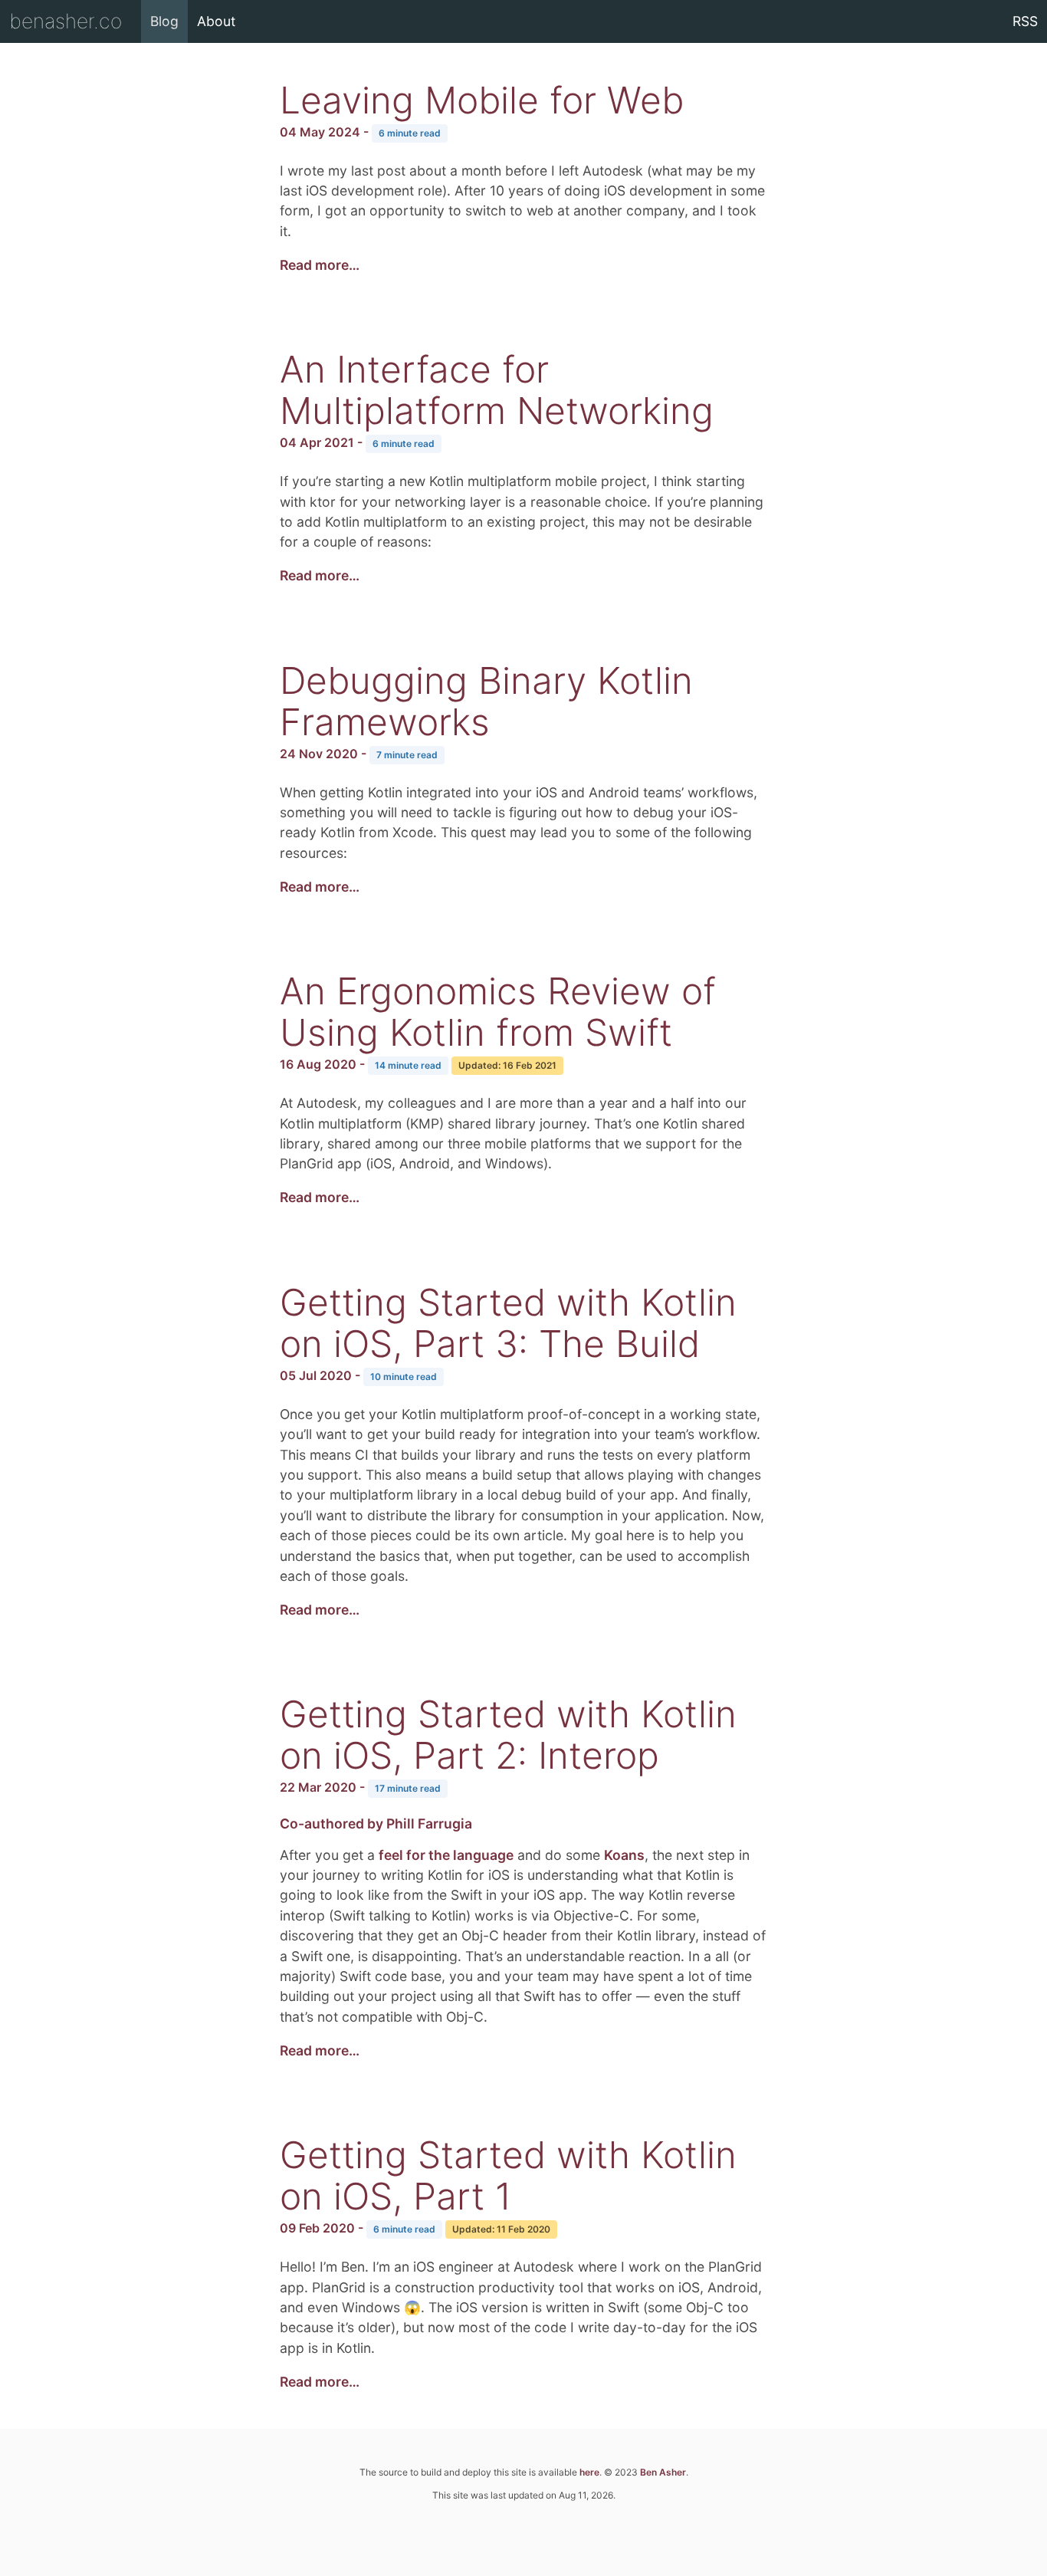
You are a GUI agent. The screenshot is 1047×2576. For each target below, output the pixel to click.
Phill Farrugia (429, 1824)
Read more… (320, 265)
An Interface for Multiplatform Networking (497, 390)
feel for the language (446, 1855)
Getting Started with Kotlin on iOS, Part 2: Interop (508, 1735)
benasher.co (66, 21)
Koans (624, 1855)
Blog (164, 21)
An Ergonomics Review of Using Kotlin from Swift (498, 1012)
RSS (1025, 21)
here (589, 2472)
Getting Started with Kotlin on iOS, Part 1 (508, 2175)
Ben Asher (663, 2472)
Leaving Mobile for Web (482, 100)
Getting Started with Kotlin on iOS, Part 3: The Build (508, 1323)
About (216, 21)
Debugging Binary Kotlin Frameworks (486, 701)
